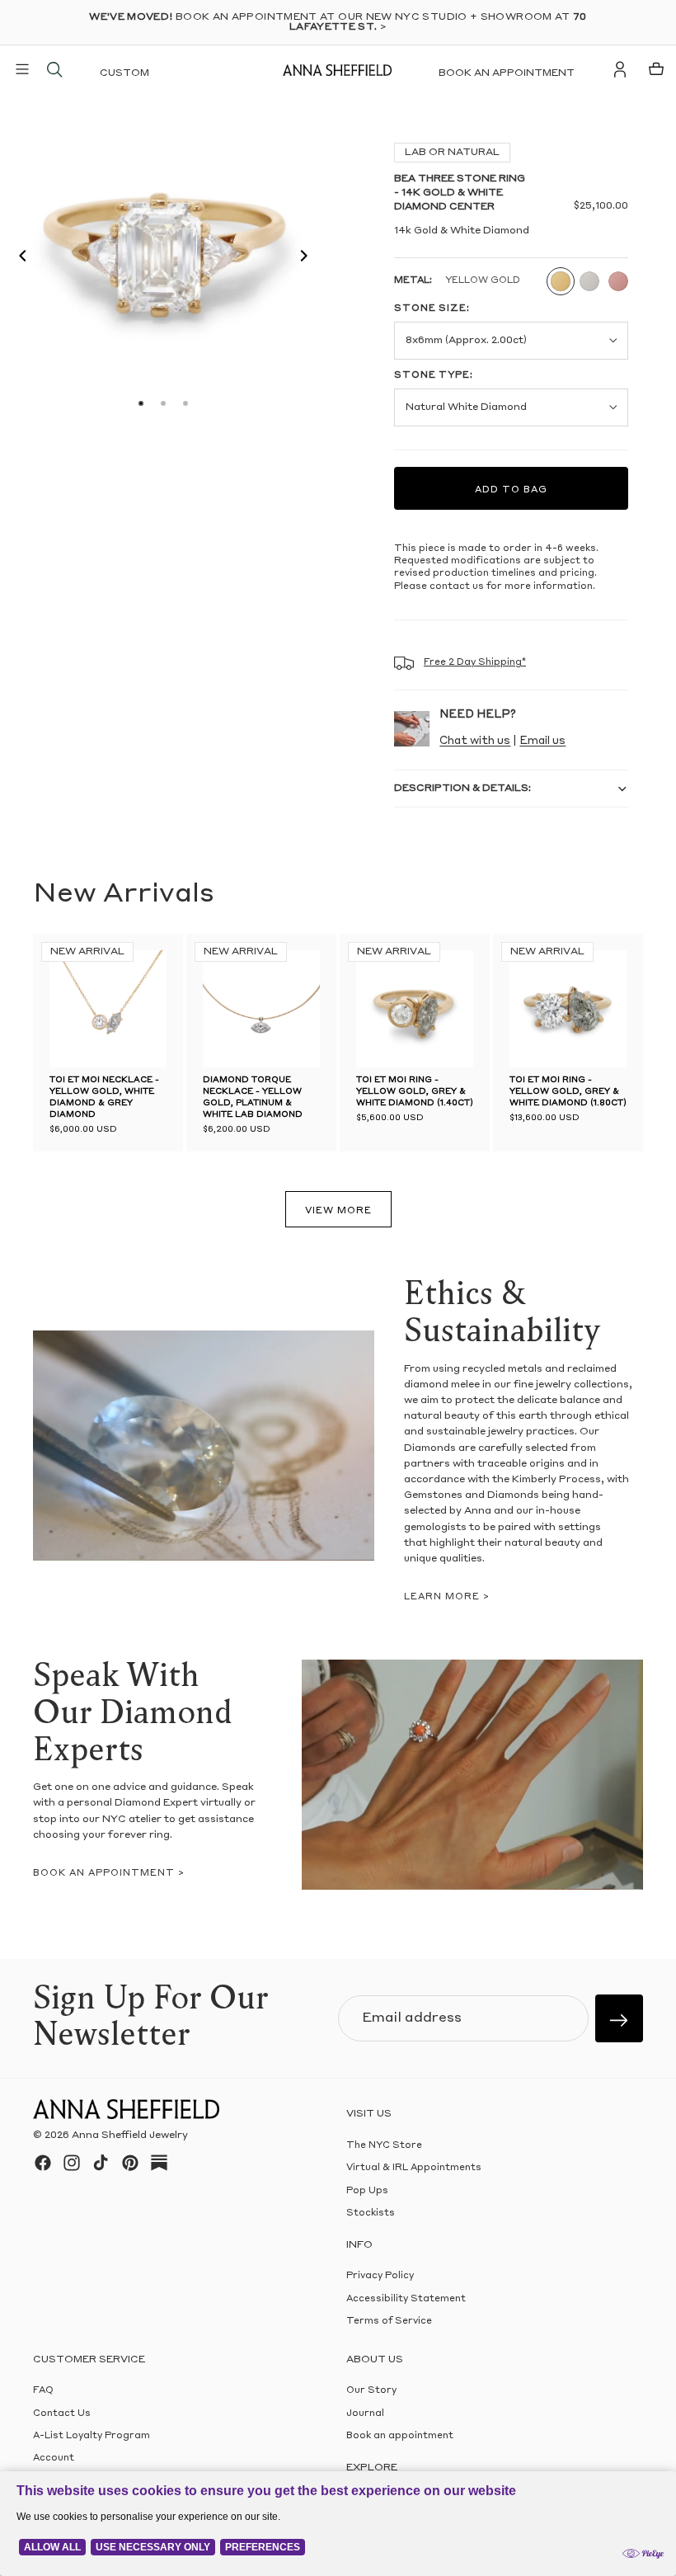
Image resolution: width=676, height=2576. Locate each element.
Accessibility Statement (406, 2298)
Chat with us (475, 741)
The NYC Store (384, 2146)
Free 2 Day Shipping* (475, 663)
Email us (542, 741)
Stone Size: (432, 309)
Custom (124, 73)
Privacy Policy (380, 2276)
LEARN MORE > (447, 1597)
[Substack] (159, 2163)
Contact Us (62, 2413)
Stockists (371, 2213)
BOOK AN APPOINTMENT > (109, 1874)
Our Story (371, 2391)
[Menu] (22, 69)
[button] (18, 258)
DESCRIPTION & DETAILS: (462, 789)
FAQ (43, 2391)
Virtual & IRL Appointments (414, 2168)
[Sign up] (619, 2018)
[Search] (54, 69)
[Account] (620, 69)
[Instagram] (72, 2163)
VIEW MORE (338, 1211)
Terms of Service (389, 2322)
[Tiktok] (101, 2163)
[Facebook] (43, 2163)
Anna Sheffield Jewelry (130, 2136)
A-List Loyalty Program (92, 2436)
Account (54, 2458)
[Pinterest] (130, 2163)
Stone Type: (434, 376)
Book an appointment (507, 73)
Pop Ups (367, 2191)
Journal (365, 2413)
